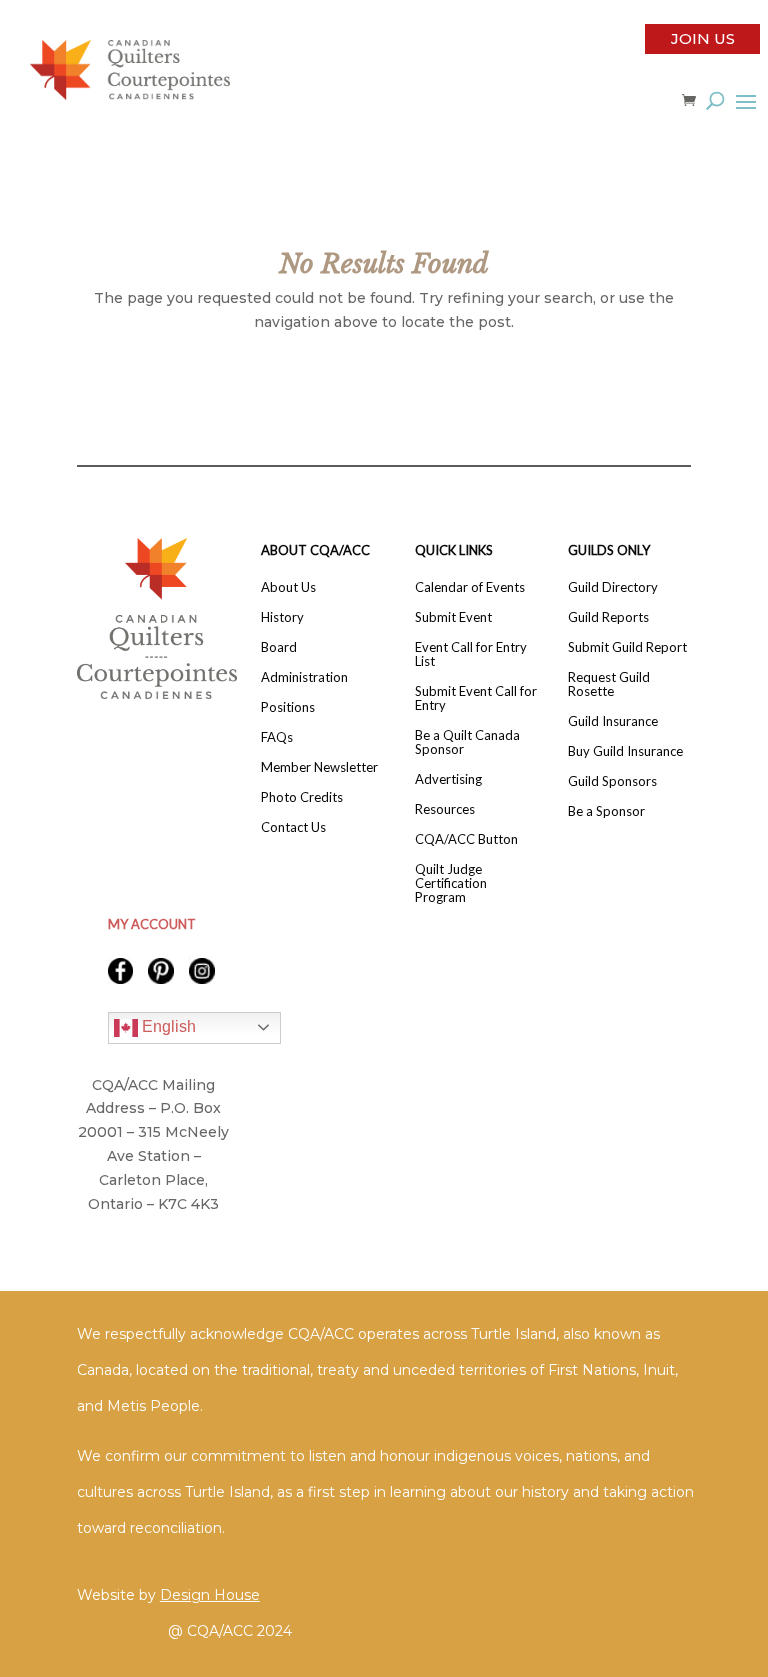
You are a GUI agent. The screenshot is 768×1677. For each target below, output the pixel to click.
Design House (210, 1595)
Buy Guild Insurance (625, 751)
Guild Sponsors (612, 781)
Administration (304, 677)
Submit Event (453, 617)
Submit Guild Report (627, 647)
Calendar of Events (470, 587)
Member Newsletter (319, 767)
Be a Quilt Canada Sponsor (467, 742)
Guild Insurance (613, 721)
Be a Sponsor (606, 811)
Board (279, 647)
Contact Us (293, 827)
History (282, 617)
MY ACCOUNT (152, 924)
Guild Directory (613, 587)
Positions (288, 707)
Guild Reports (608, 617)
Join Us (703, 38)
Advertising (448, 779)
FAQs (277, 737)
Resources (445, 809)
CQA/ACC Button (466, 839)
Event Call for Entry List (471, 654)
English (167, 1026)
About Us (288, 587)
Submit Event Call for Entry (476, 698)
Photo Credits (302, 797)
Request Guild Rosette (609, 684)
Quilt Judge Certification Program (451, 883)
